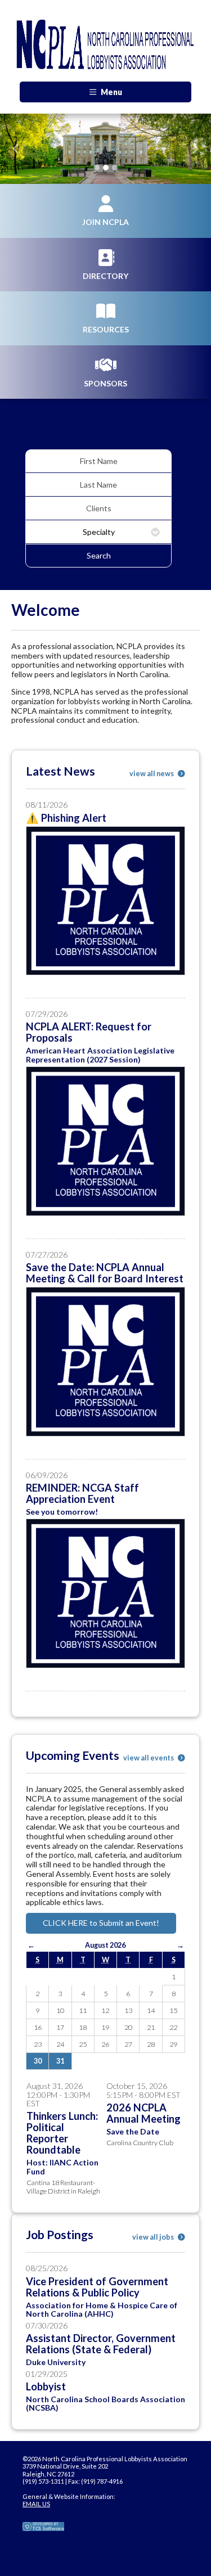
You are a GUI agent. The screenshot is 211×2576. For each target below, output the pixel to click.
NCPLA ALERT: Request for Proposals (89, 1032)
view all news (152, 774)
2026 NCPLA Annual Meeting (143, 2113)
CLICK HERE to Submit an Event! (101, 1923)
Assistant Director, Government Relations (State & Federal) (101, 2344)
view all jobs (154, 2237)
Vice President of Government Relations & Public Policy (97, 2287)
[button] (16, 149)
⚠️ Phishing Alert (66, 818)
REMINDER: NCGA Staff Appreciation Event (82, 1493)
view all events (149, 1758)
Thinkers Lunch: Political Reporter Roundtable (62, 2133)
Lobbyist (46, 2386)
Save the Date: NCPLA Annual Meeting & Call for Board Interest (105, 1273)
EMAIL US (36, 2504)
